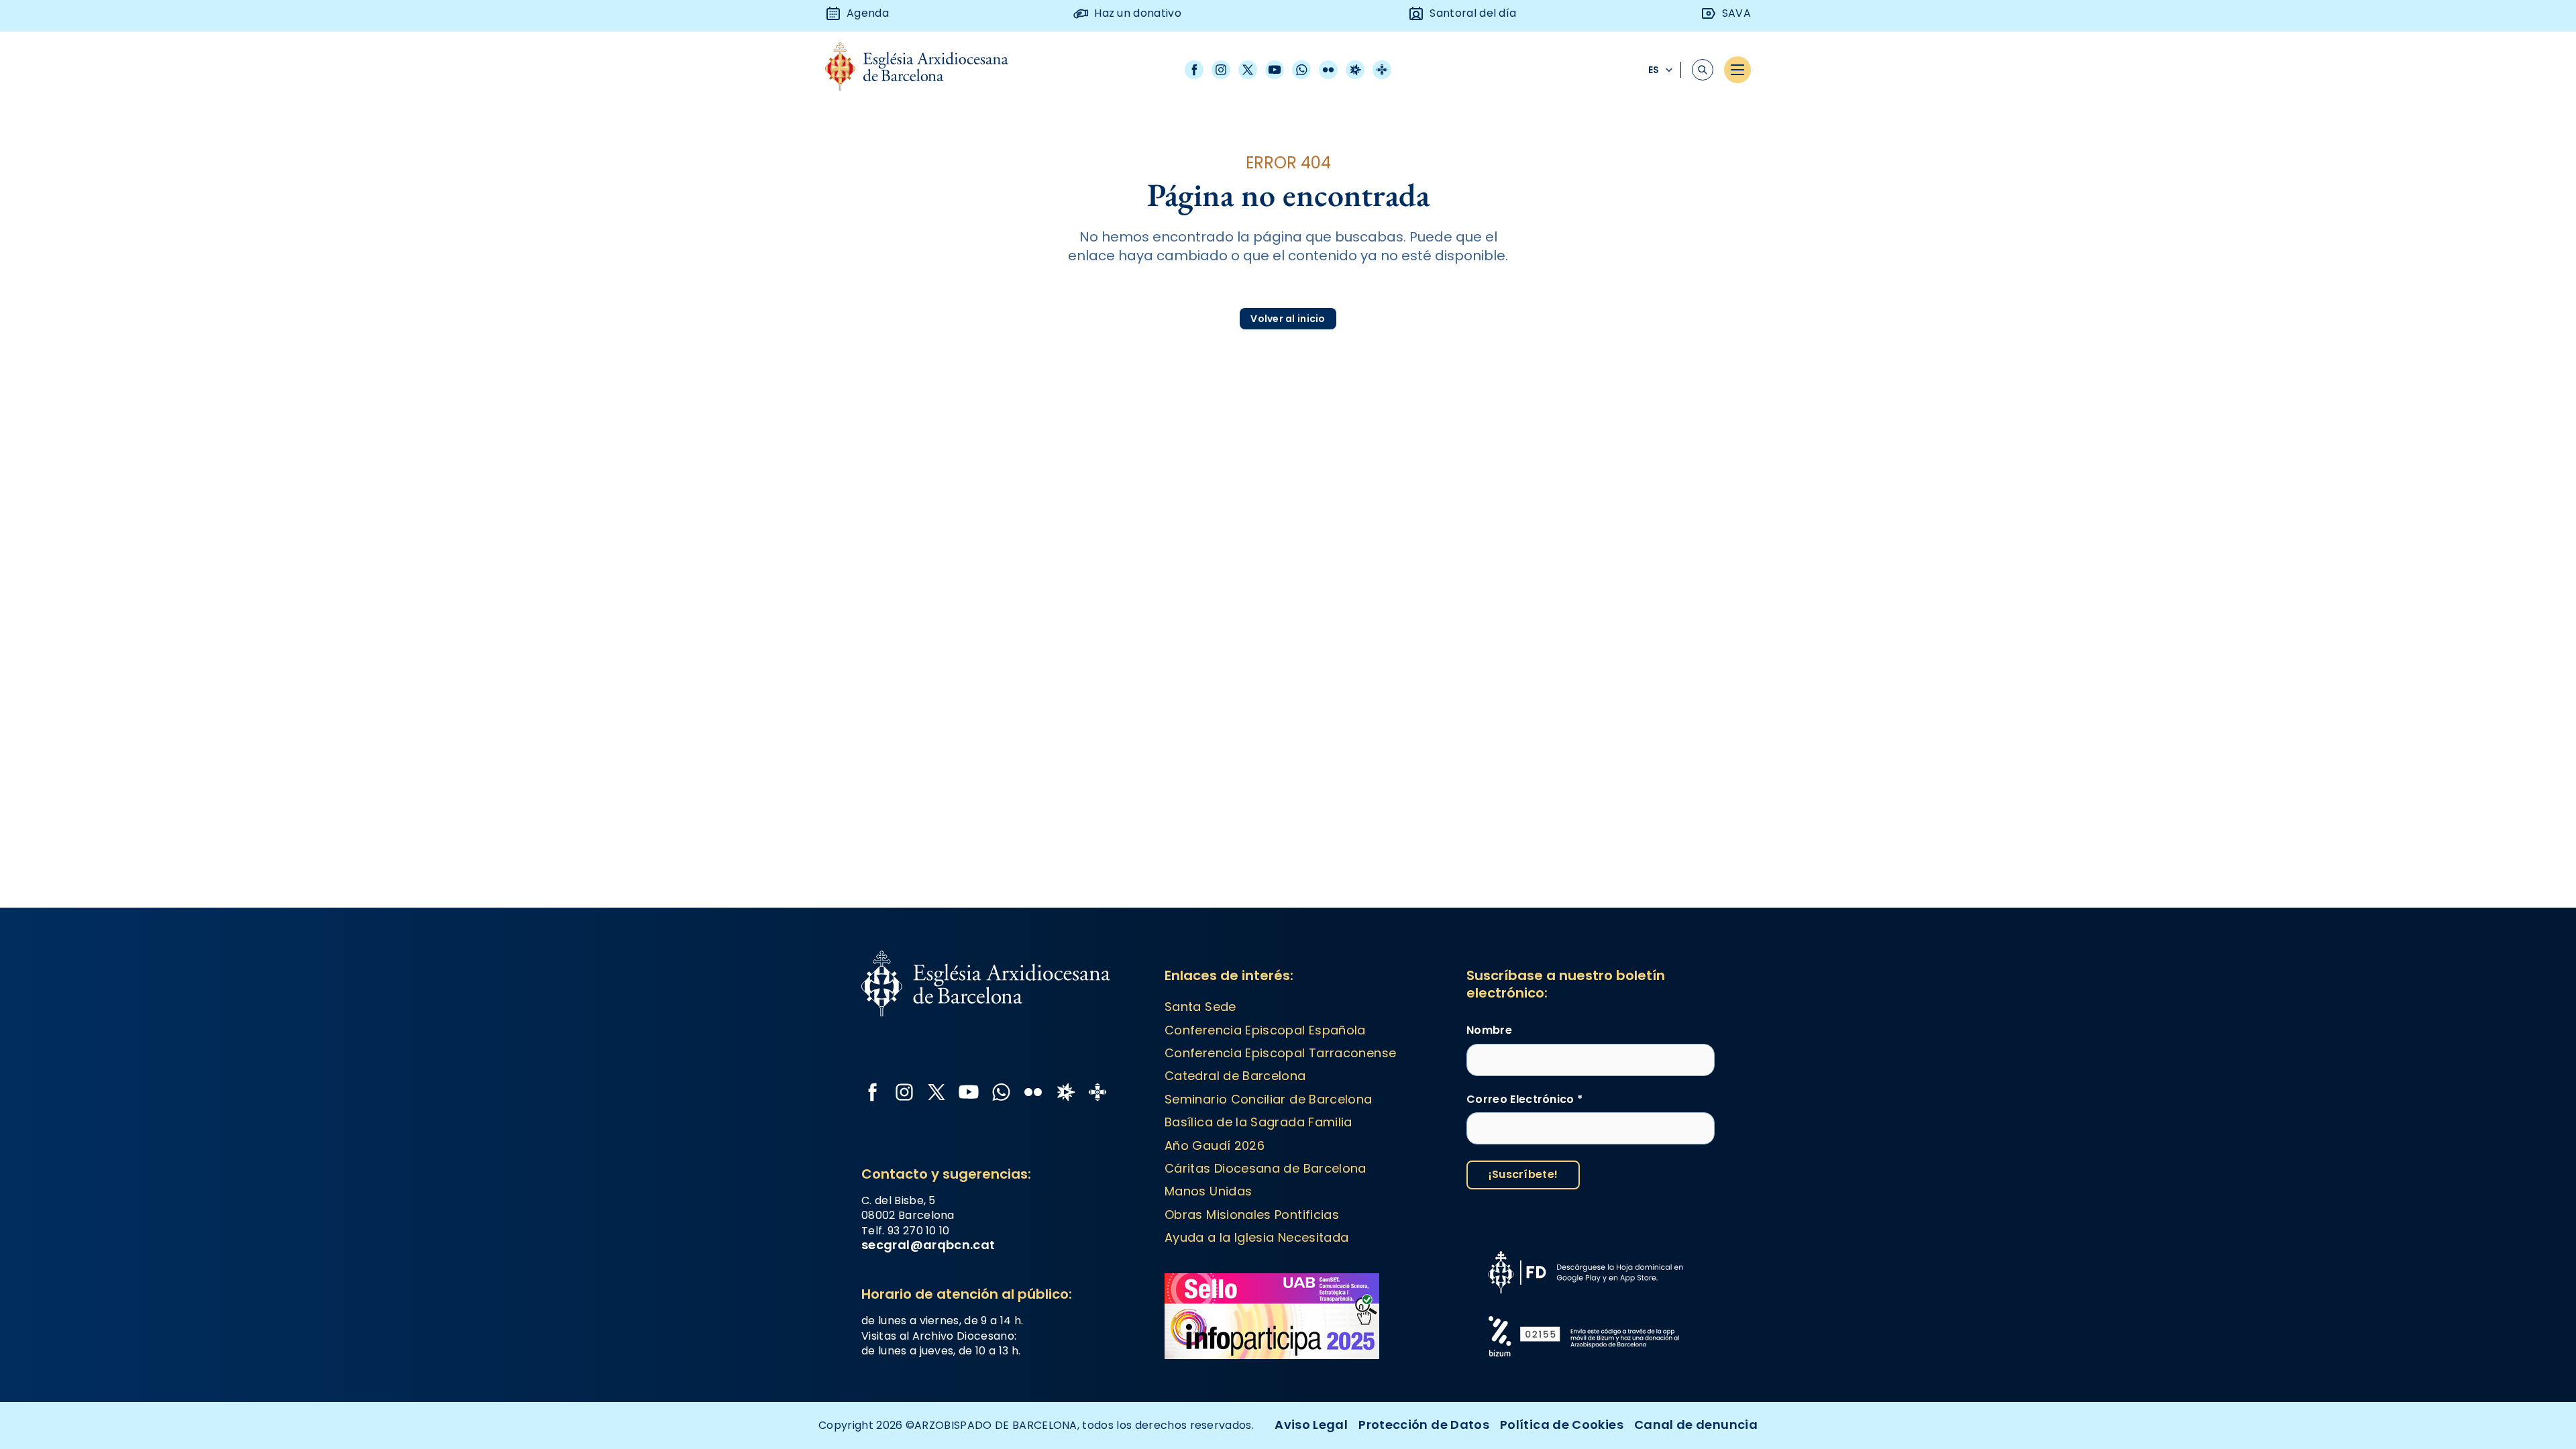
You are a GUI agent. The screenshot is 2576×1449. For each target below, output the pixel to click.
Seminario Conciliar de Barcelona (1269, 1099)
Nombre (1489, 1030)
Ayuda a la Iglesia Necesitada (1256, 1237)
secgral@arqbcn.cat (928, 1245)
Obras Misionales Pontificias (1252, 1215)
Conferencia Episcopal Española (1265, 1030)
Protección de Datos (1424, 1425)
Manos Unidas (1208, 1191)
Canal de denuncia (1696, 1425)
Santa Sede (1200, 1007)
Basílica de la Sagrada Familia (1258, 1122)
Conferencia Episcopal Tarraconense (1280, 1053)
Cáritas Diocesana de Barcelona (1266, 1168)
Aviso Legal (1311, 1425)
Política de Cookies (1562, 1425)
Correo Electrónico (1524, 1099)
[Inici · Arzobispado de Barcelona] (927, 70)
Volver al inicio (1288, 319)
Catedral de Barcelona (1235, 1076)
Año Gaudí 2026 (1215, 1145)
